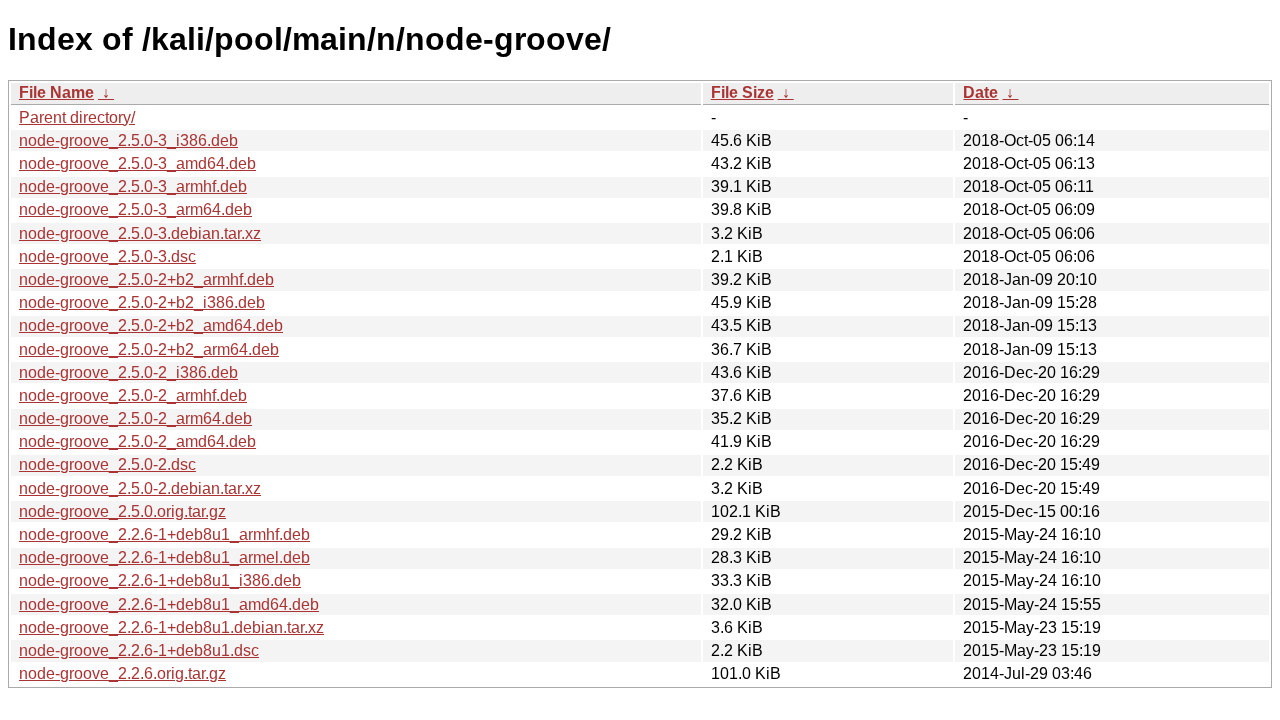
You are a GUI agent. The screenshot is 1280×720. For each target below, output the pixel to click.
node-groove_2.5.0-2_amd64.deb (137, 441)
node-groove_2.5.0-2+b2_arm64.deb (149, 349)
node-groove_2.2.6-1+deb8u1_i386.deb (160, 580)
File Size (742, 92)
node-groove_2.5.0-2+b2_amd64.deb (151, 325)
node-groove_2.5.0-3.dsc (107, 256)
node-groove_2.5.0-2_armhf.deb (133, 395)
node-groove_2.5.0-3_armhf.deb (133, 186)
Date (980, 92)
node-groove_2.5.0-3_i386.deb (128, 140)
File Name (56, 92)
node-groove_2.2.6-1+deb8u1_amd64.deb (169, 604)
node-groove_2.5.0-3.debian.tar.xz (140, 233)
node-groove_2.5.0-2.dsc (107, 464)
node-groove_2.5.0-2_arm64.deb (135, 418)
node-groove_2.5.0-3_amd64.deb (137, 163)
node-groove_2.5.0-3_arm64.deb (135, 209)
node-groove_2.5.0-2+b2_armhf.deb (146, 279)
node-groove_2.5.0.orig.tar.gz (122, 511)
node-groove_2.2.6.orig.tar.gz (122, 673)
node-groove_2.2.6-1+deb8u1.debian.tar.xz (171, 627)
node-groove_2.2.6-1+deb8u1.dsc (139, 650)
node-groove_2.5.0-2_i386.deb (128, 372)
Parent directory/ (77, 117)
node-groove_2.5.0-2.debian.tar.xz (140, 488)
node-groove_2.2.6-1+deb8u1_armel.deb (164, 557)
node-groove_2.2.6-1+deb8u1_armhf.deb (164, 534)
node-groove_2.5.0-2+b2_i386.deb (142, 302)
